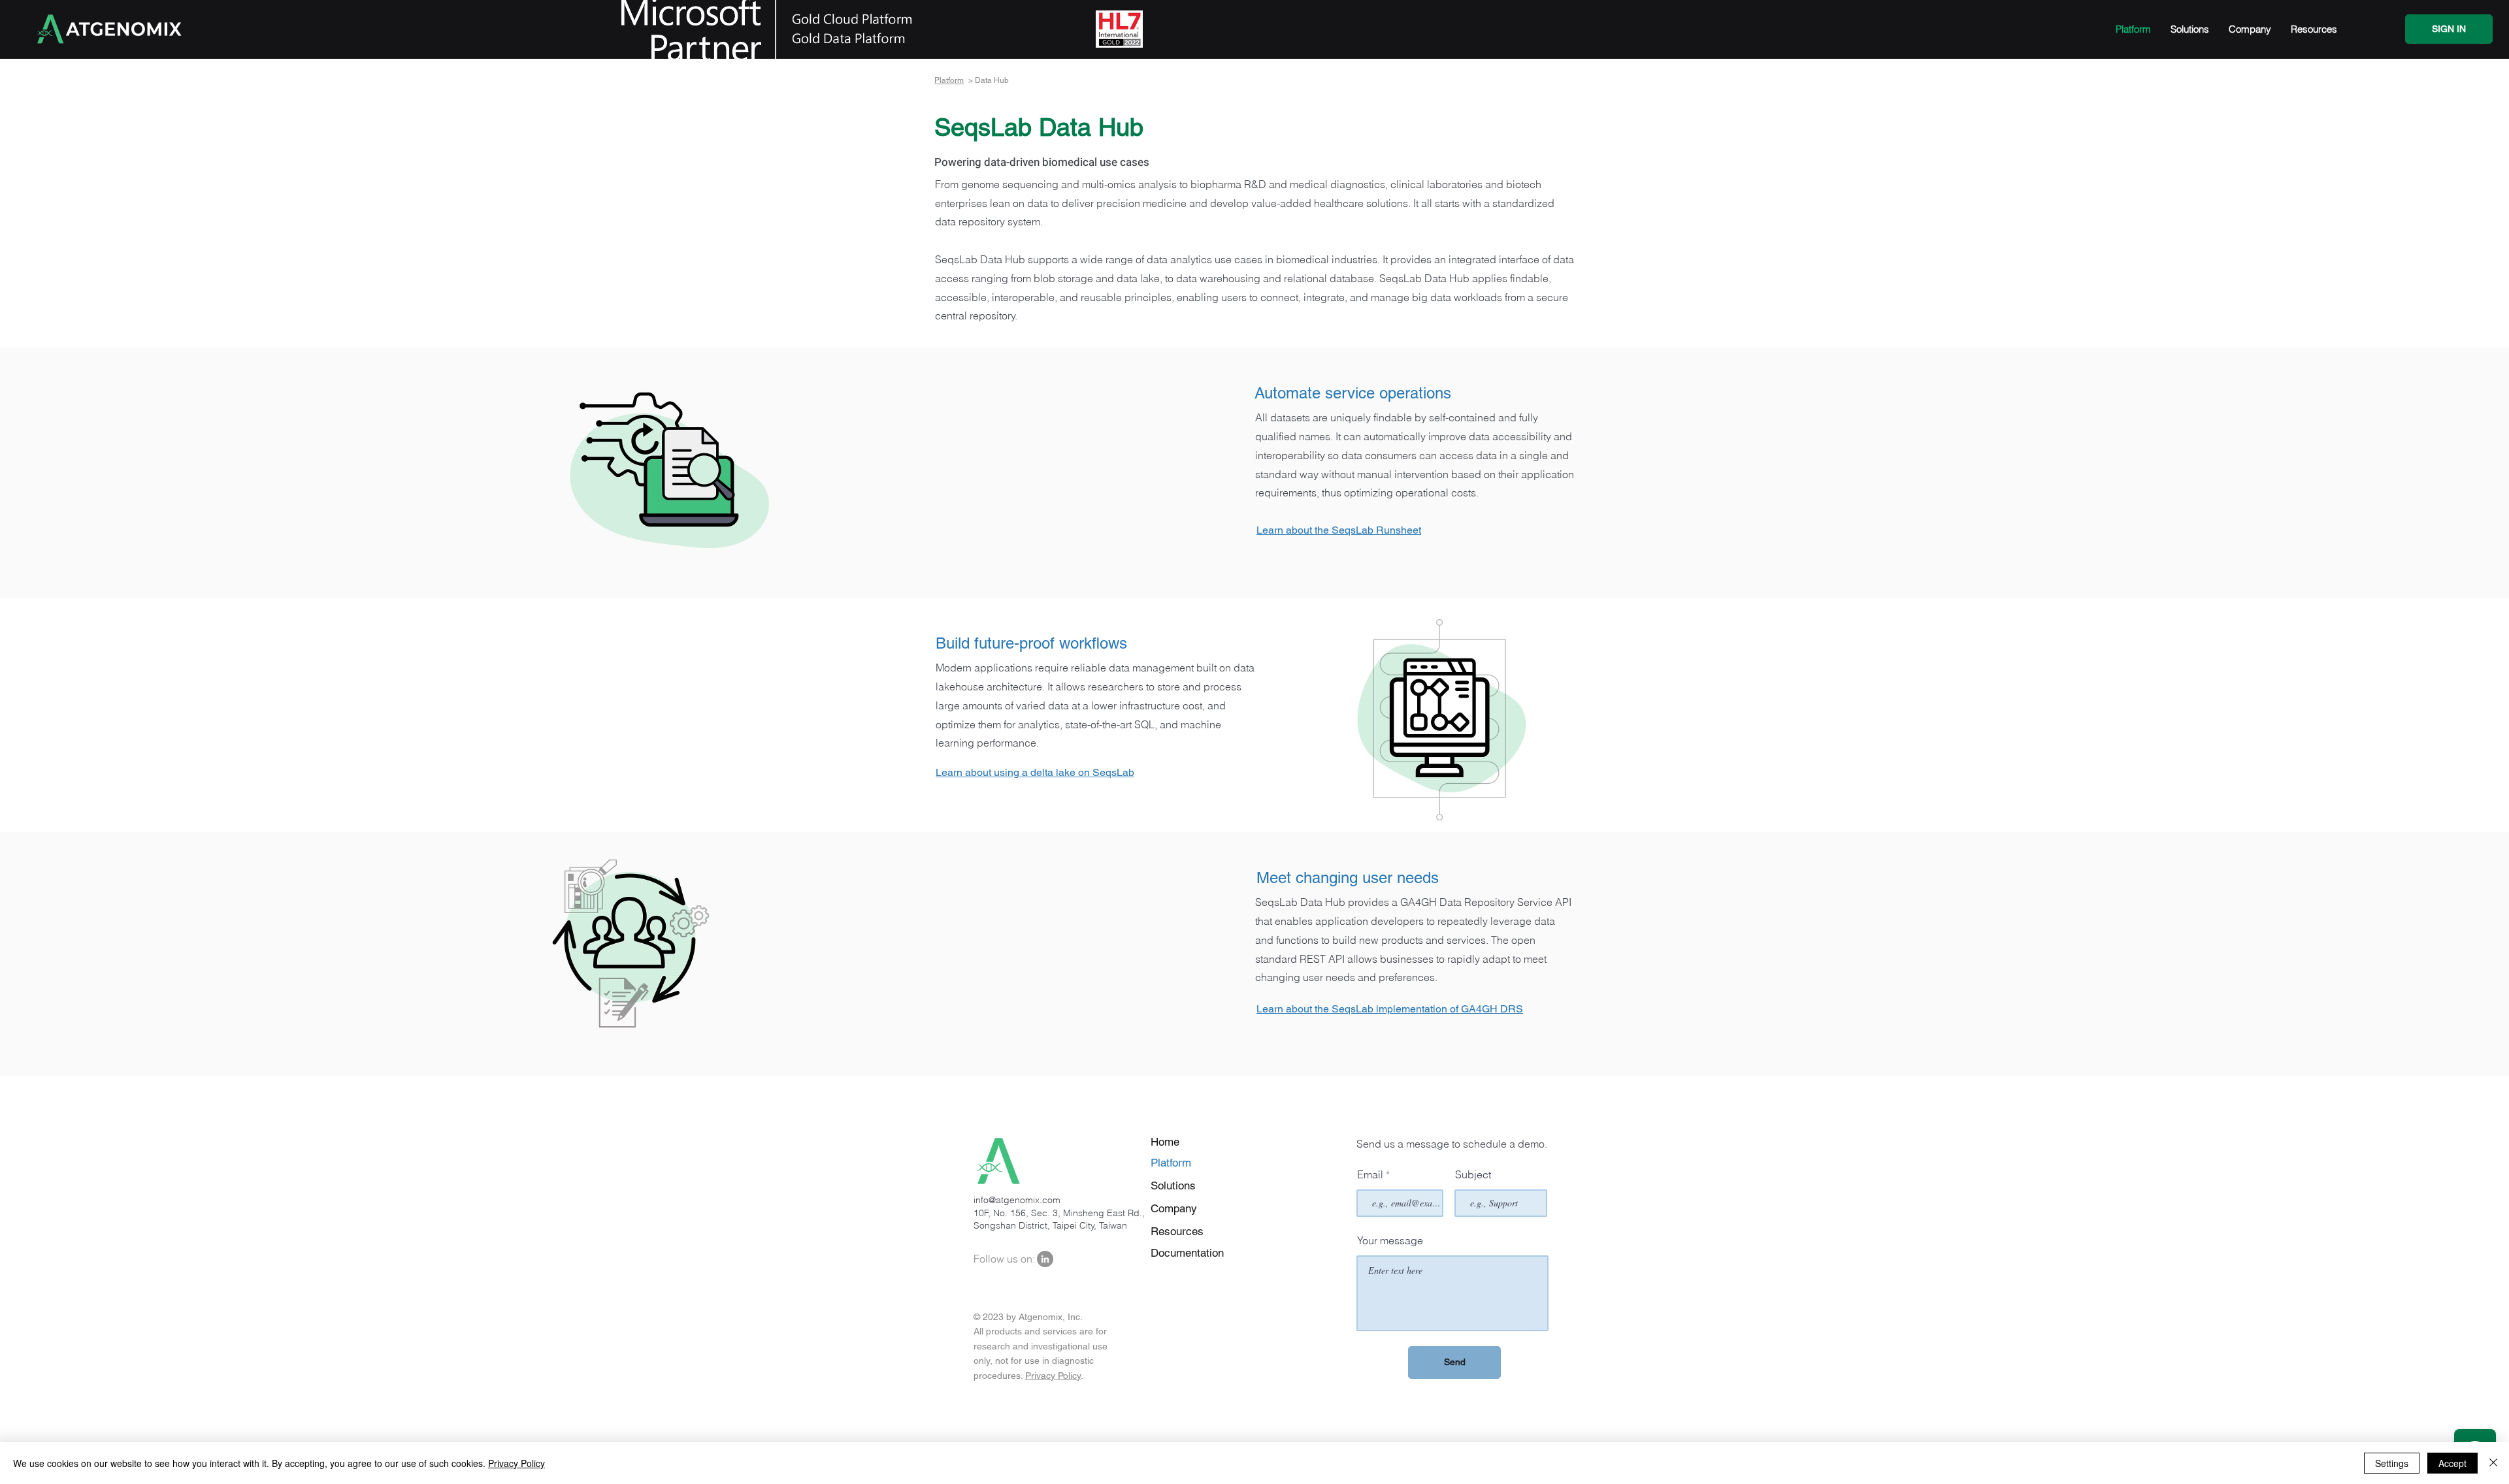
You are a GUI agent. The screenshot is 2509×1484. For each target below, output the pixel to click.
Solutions (1173, 1186)
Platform (949, 80)
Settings (2392, 1463)
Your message (1390, 1240)
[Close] (2493, 1463)
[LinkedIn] (1045, 1259)
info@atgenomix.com (1017, 1200)
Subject (1473, 1174)
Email (1370, 1174)
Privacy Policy (1053, 1376)
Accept (2452, 1463)
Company (1174, 1208)
